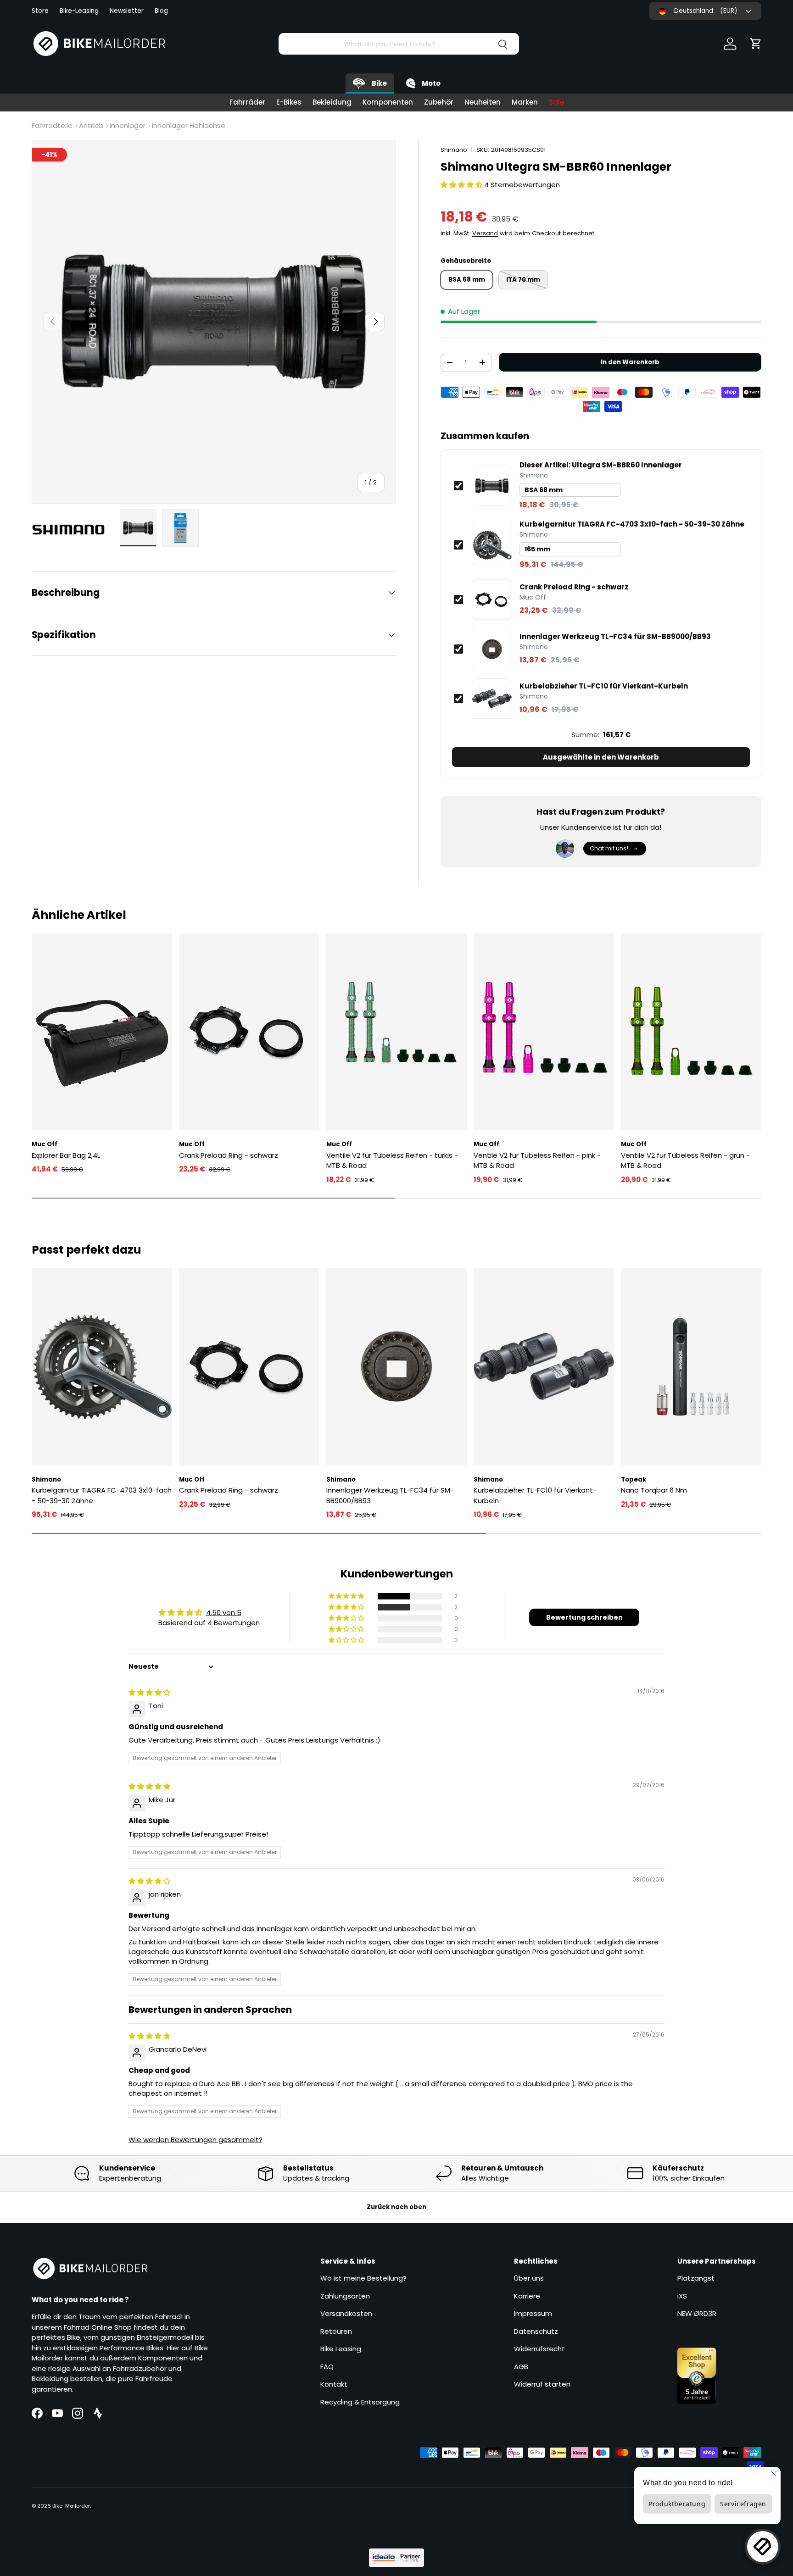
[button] (756, 44)
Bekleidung (332, 102)
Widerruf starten (542, 2384)
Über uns (529, 2278)
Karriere (527, 2296)
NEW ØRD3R (697, 2313)
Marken (525, 102)
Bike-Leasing (79, 11)
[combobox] (399, 44)
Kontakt (334, 2384)
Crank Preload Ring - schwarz (574, 587)
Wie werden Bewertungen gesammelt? (195, 2140)
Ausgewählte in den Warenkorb (601, 757)
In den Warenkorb (630, 362)
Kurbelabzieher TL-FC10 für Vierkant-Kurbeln (604, 686)
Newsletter (127, 11)
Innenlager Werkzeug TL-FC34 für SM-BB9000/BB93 (615, 637)
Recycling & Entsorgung (360, 2402)
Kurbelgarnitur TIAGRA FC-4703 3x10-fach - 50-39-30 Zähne (632, 524)
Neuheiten (483, 102)
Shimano (454, 150)
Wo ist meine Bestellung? (363, 2278)
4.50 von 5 (224, 1613)
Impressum (533, 2313)
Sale (556, 102)
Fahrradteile (52, 125)
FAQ (327, 2367)
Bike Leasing (341, 2349)
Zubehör (439, 102)
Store (40, 11)
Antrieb (91, 125)
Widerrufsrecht (539, 2349)
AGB (521, 2367)
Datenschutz (536, 2331)
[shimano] (73, 529)
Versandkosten (346, 2313)
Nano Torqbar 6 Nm (654, 1490)
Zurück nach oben (396, 2207)
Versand (485, 233)
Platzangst (696, 2278)
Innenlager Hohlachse (189, 125)
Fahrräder (247, 102)
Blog (161, 11)
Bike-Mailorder (71, 2506)
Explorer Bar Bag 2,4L (66, 1155)
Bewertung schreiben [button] (584, 1617)
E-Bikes (289, 102)
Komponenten (388, 102)
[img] (149, 1692)
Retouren (336, 2331)
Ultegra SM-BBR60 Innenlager (601, 465)
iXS (682, 2296)
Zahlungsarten (345, 2296)
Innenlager (128, 125)
